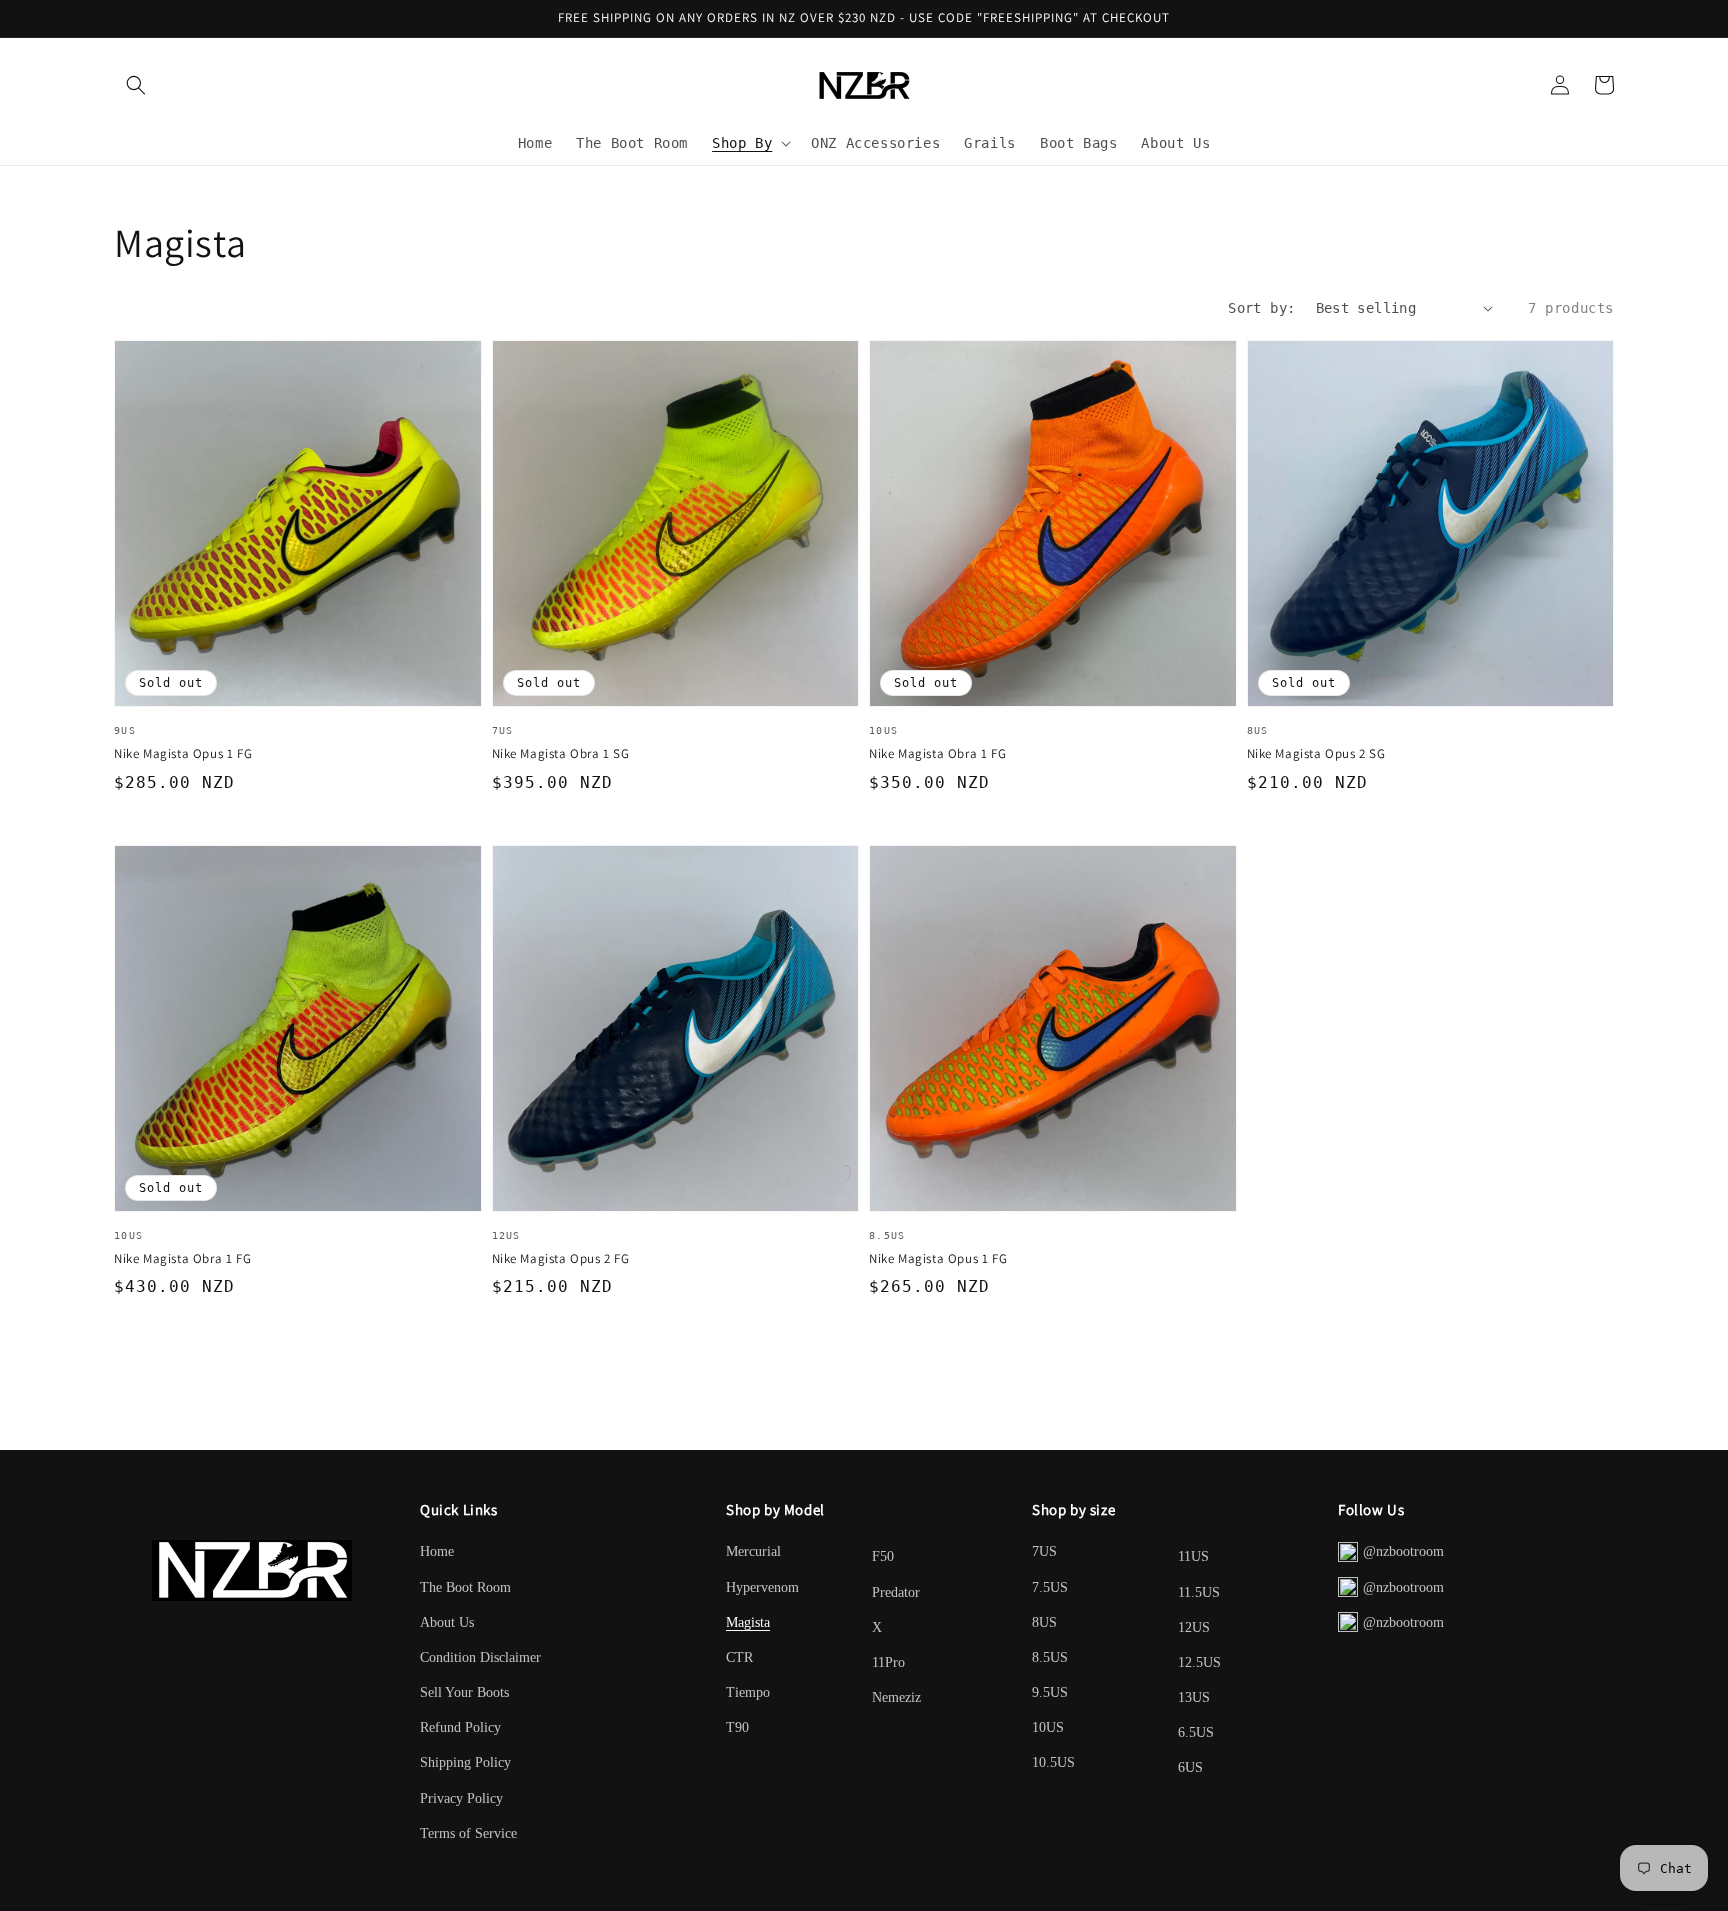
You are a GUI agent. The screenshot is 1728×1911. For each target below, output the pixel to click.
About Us (447, 1622)
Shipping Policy (465, 1762)
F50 (883, 1556)
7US (1044, 1551)
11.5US (1199, 1592)
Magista (748, 1622)
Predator (896, 1592)
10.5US (1053, 1762)
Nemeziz (896, 1697)
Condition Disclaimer (480, 1657)
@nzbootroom (1403, 1551)
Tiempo (748, 1692)
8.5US (1050, 1657)
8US (1044, 1622)
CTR (739, 1657)
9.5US (1050, 1692)
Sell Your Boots (464, 1692)
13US (1194, 1697)
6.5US (1196, 1732)
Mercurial (753, 1551)
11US (1193, 1556)
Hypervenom (762, 1587)
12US (1194, 1627)
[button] (136, 85)
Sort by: (1261, 308)
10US (1048, 1727)
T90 (737, 1727)
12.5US (1199, 1662)
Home (437, 1551)
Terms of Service (468, 1833)
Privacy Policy (461, 1798)
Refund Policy (460, 1727)
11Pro (888, 1662)
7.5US (1050, 1587)
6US (1190, 1767)
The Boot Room (465, 1587)
